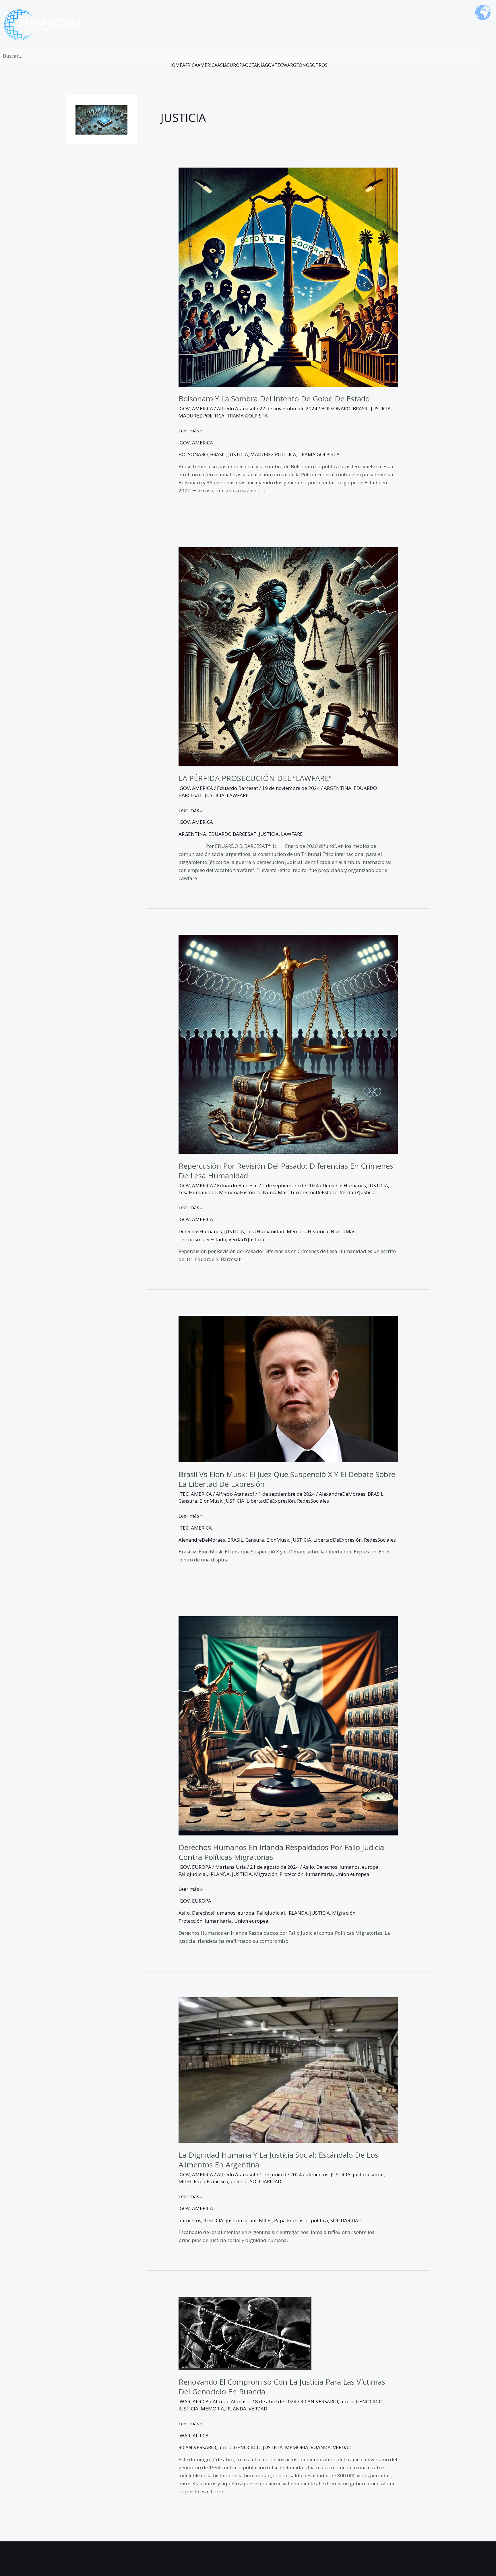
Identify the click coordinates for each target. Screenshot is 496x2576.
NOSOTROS (315, 65)
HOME (175, 65)
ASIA (222, 65)
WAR (288, 65)
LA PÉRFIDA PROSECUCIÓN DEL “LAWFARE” (255, 778)
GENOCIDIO (369, 2401)
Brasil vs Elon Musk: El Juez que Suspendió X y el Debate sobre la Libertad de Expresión (287, 1479)
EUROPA (236, 65)
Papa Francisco (211, 2181)
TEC (279, 65)
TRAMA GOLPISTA (247, 416)
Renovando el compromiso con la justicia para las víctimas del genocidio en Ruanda (282, 2387)
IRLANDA (219, 1874)
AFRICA (190, 65)
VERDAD (258, 2409)
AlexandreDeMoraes (342, 1494)
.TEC (184, 1494)
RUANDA (236, 2409)
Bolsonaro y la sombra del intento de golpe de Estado (274, 399)
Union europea (352, 1874)
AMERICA (207, 65)
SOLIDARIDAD (266, 2181)
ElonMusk (211, 1501)
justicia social (368, 2174)
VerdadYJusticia (358, 1192)
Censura (188, 1501)
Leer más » (191, 430)
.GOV (184, 408)
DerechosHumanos (344, 1185)
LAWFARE (238, 795)
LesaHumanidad (198, 1192)
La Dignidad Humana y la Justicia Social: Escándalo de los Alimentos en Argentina (278, 2160)
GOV (270, 65)
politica (239, 2181)
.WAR (184, 2401)
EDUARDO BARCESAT (232, 834)
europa (370, 1867)
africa (347, 2401)
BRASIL (361, 408)
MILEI (185, 2181)
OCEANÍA (255, 65)
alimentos (317, 2174)
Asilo (308, 1867)
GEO (298, 65)
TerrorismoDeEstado (314, 1192)
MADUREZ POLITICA (201, 416)
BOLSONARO (336, 408)
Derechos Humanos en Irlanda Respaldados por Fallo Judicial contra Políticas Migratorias (282, 1852)
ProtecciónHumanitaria (306, 1874)
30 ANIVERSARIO (319, 2401)
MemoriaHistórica (240, 1192)
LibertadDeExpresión (271, 1501)
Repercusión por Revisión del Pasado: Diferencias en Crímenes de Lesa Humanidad (286, 1171)
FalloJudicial (193, 1874)
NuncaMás (275, 1192)
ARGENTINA (338, 788)
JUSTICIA (381, 408)
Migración (266, 1874)
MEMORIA (212, 2409)
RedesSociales (313, 1501)
